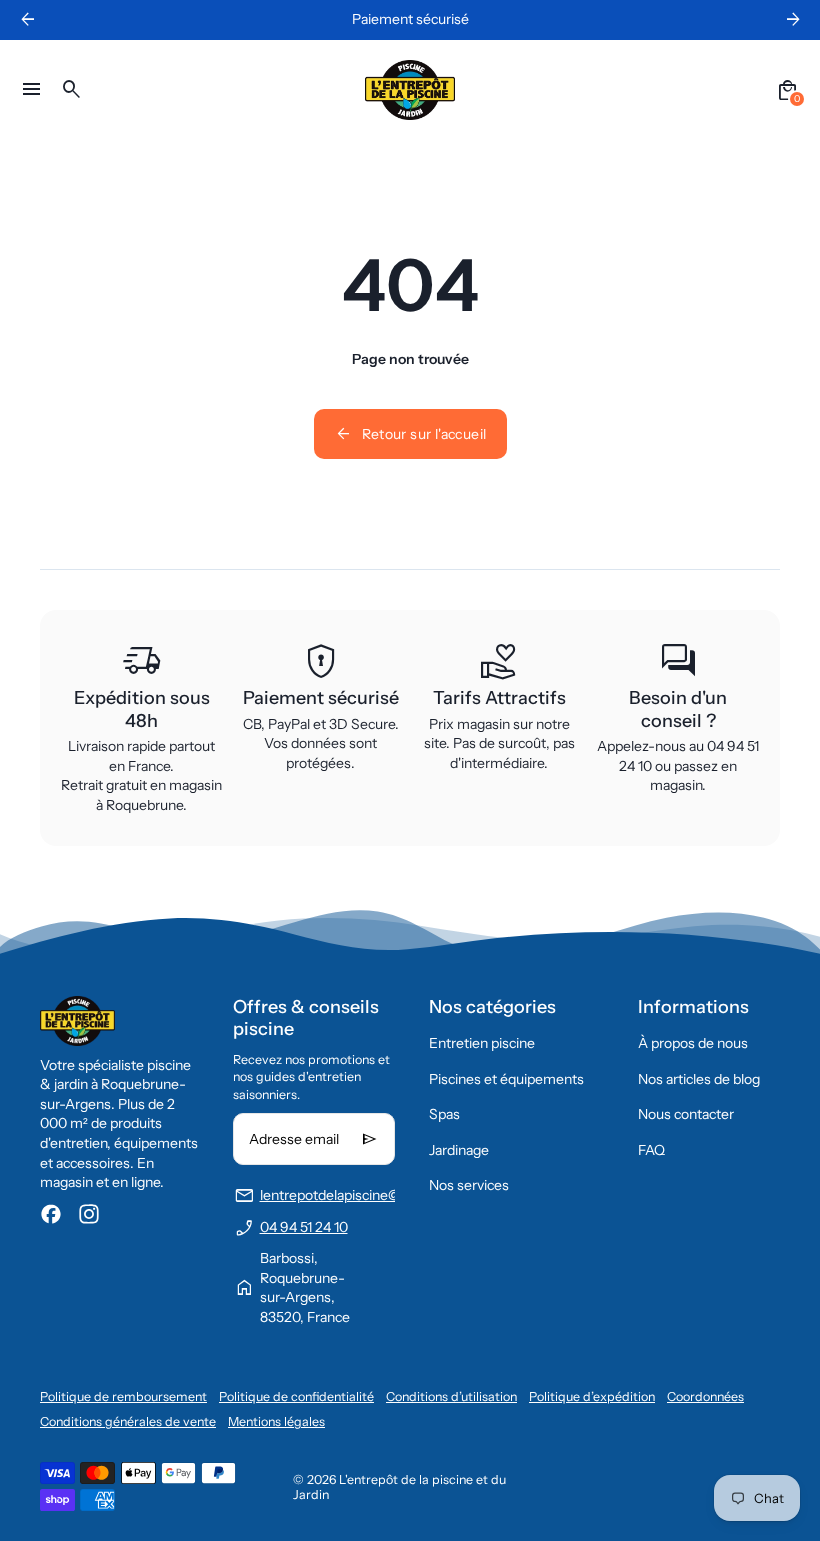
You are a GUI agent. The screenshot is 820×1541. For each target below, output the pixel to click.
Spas (444, 1114)
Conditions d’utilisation (451, 1396)
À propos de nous (693, 1043)
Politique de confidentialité (296, 1396)
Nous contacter (686, 1114)
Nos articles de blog (699, 1079)
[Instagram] (89, 1214)
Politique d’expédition (592, 1396)
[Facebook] (51, 1214)
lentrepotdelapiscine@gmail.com (362, 1195)
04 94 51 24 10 (304, 1227)
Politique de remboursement (123, 1396)
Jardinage (459, 1150)
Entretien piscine (482, 1043)
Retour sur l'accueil (410, 434)
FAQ (651, 1150)
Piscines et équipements (506, 1079)
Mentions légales (276, 1421)
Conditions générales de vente (128, 1421)
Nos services (469, 1185)
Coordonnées (705, 1396)
